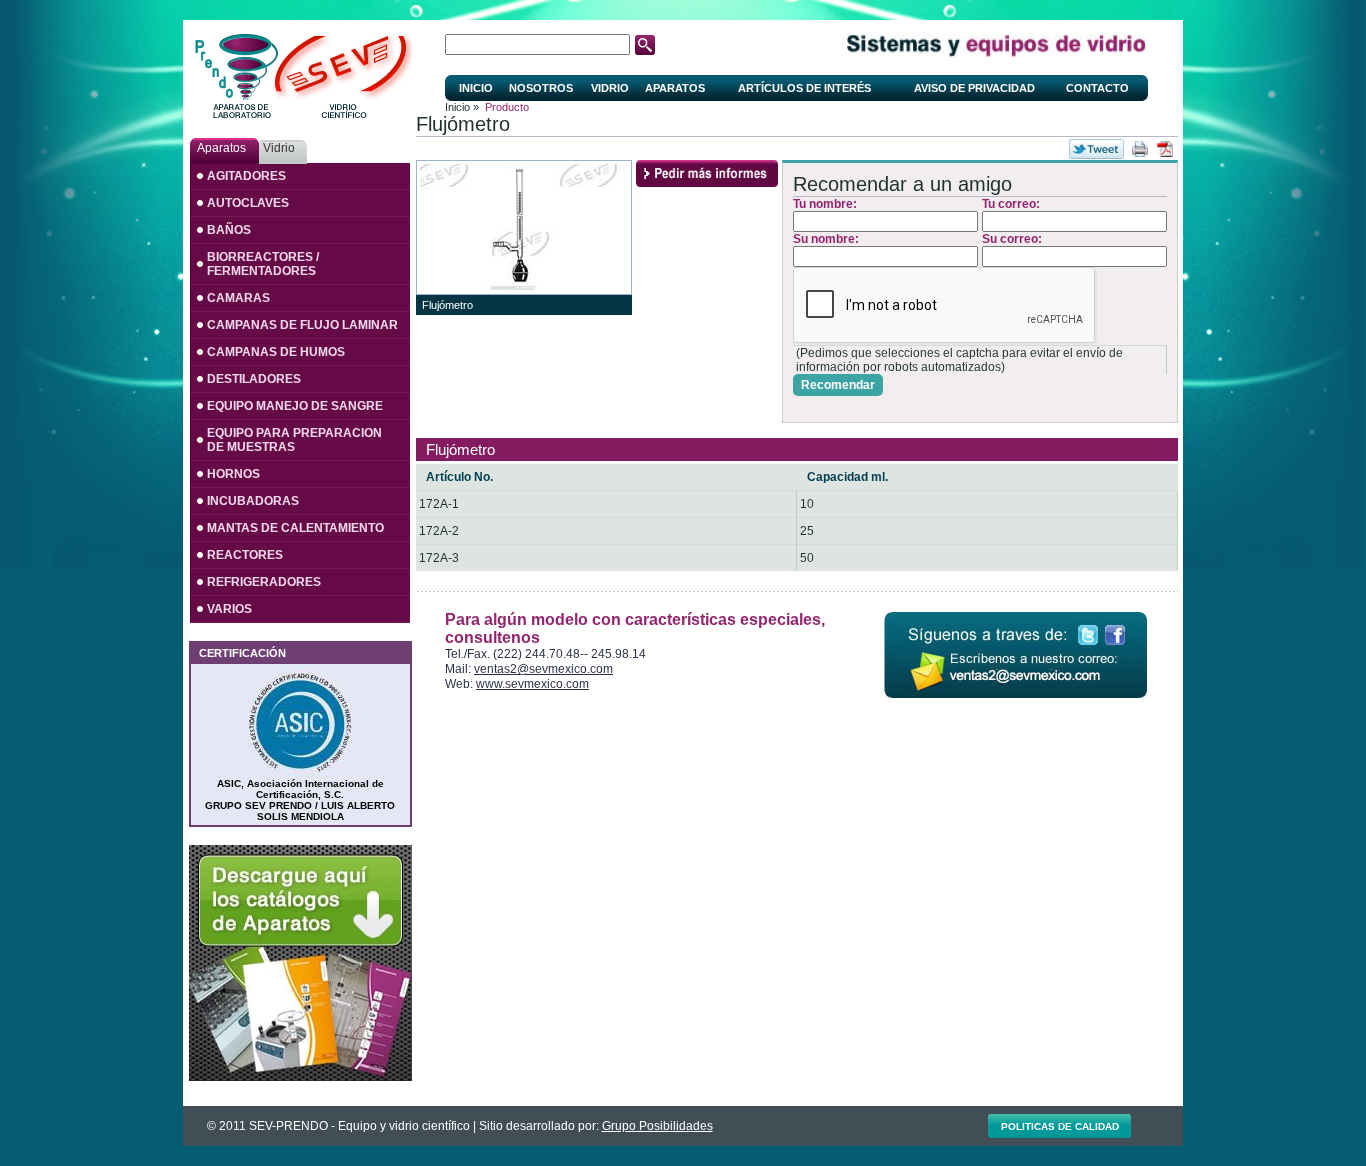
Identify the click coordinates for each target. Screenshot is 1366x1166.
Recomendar (838, 385)
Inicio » (462, 107)
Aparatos (675, 88)
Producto (507, 107)
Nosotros (541, 88)
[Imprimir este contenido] (1140, 149)
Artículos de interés (804, 88)
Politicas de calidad (1060, 1126)
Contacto (1097, 88)
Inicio (476, 88)
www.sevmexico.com (532, 684)
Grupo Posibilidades (657, 1126)
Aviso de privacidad (974, 88)
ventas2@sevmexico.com (543, 669)
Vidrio (610, 88)
